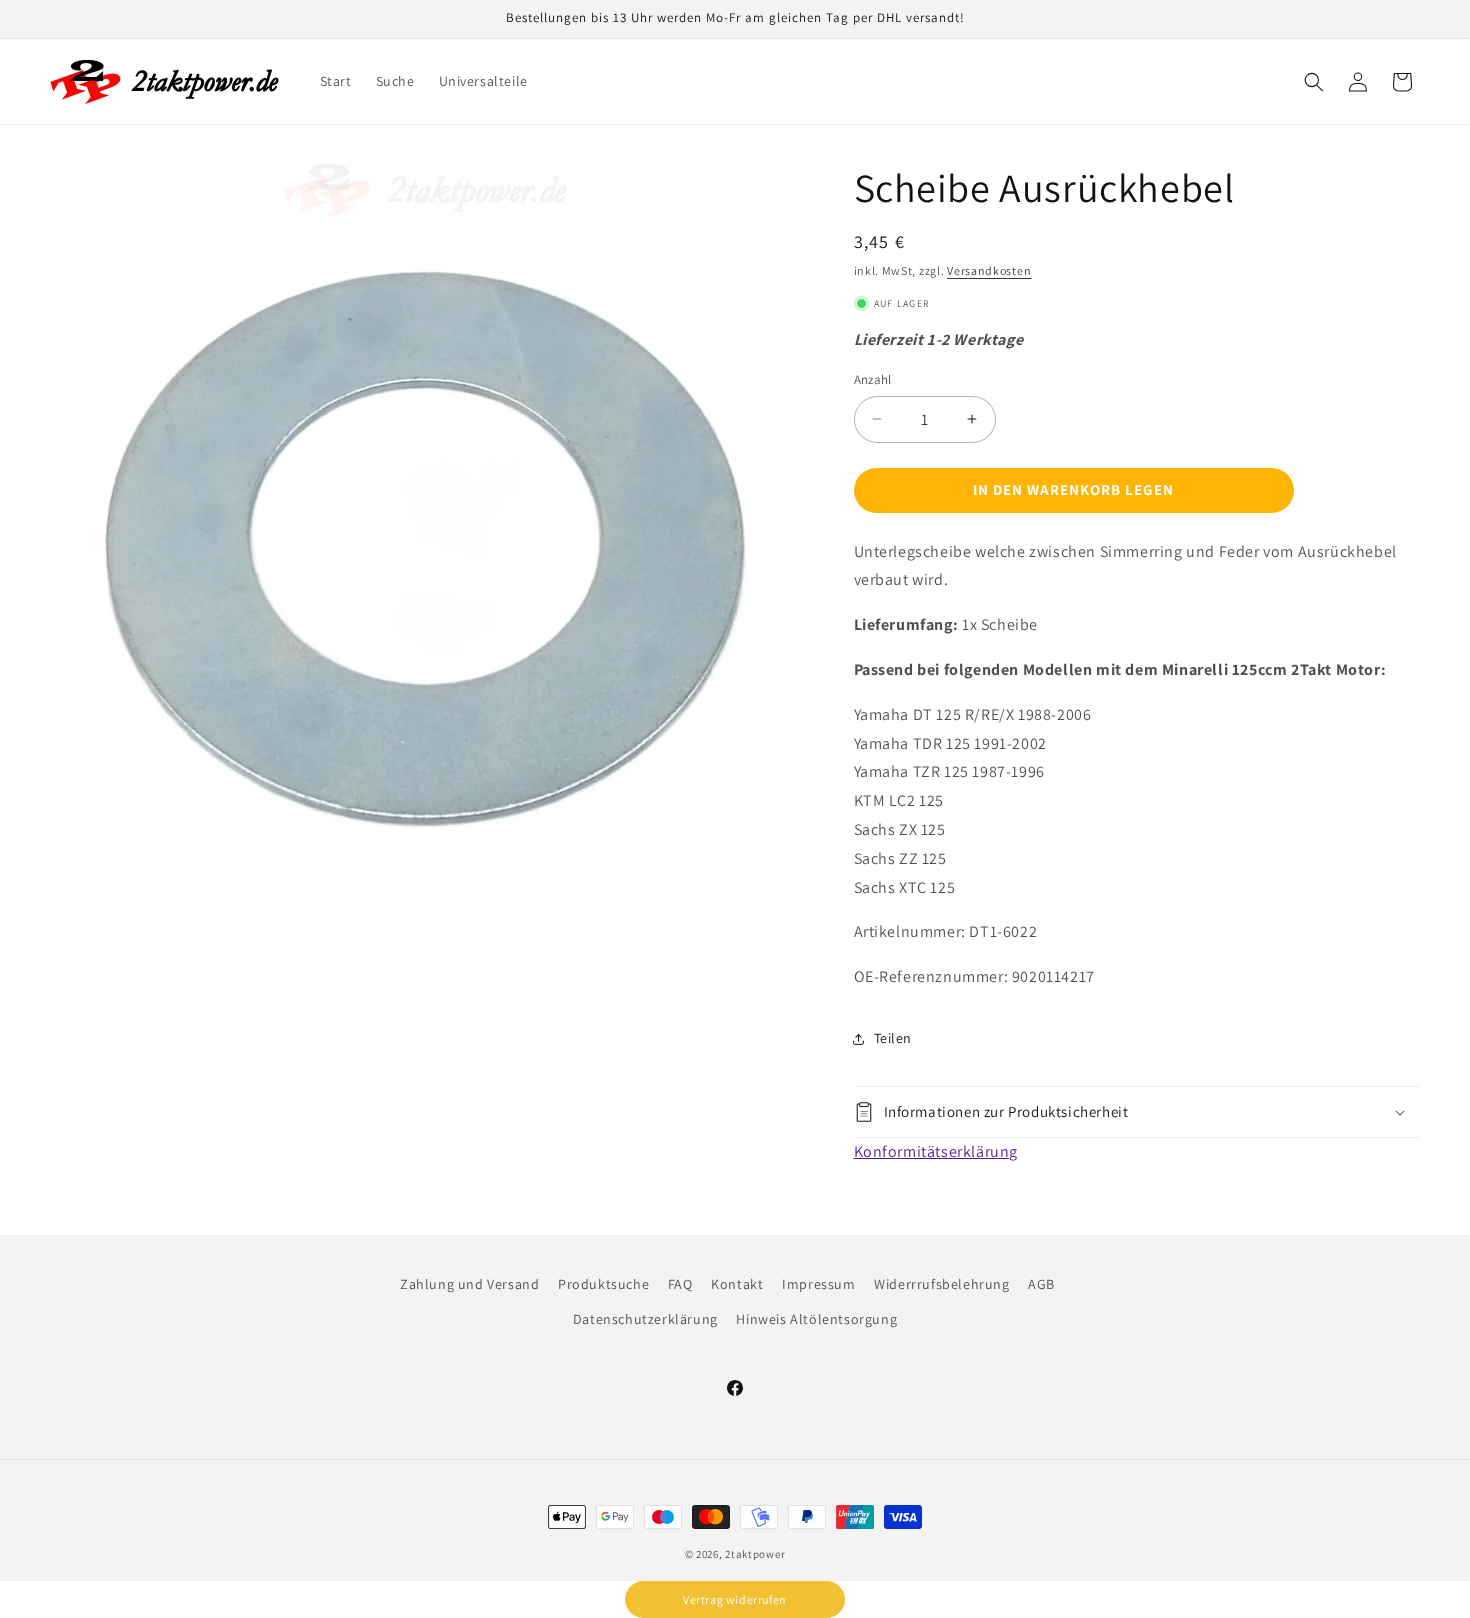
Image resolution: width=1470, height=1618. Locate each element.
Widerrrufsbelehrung (941, 1284)
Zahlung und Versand (469, 1284)
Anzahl (873, 379)
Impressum (818, 1284)
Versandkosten (989, 270)
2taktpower (755, 1554)
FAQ (680, 1284)
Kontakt (737, 1284)
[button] (1314, 82)
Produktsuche (603, 1284)
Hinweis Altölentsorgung (816, 1319)
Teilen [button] (893, 1038)
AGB (1041, 1284)
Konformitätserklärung (936, 1151)
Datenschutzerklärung (645, 1319)
